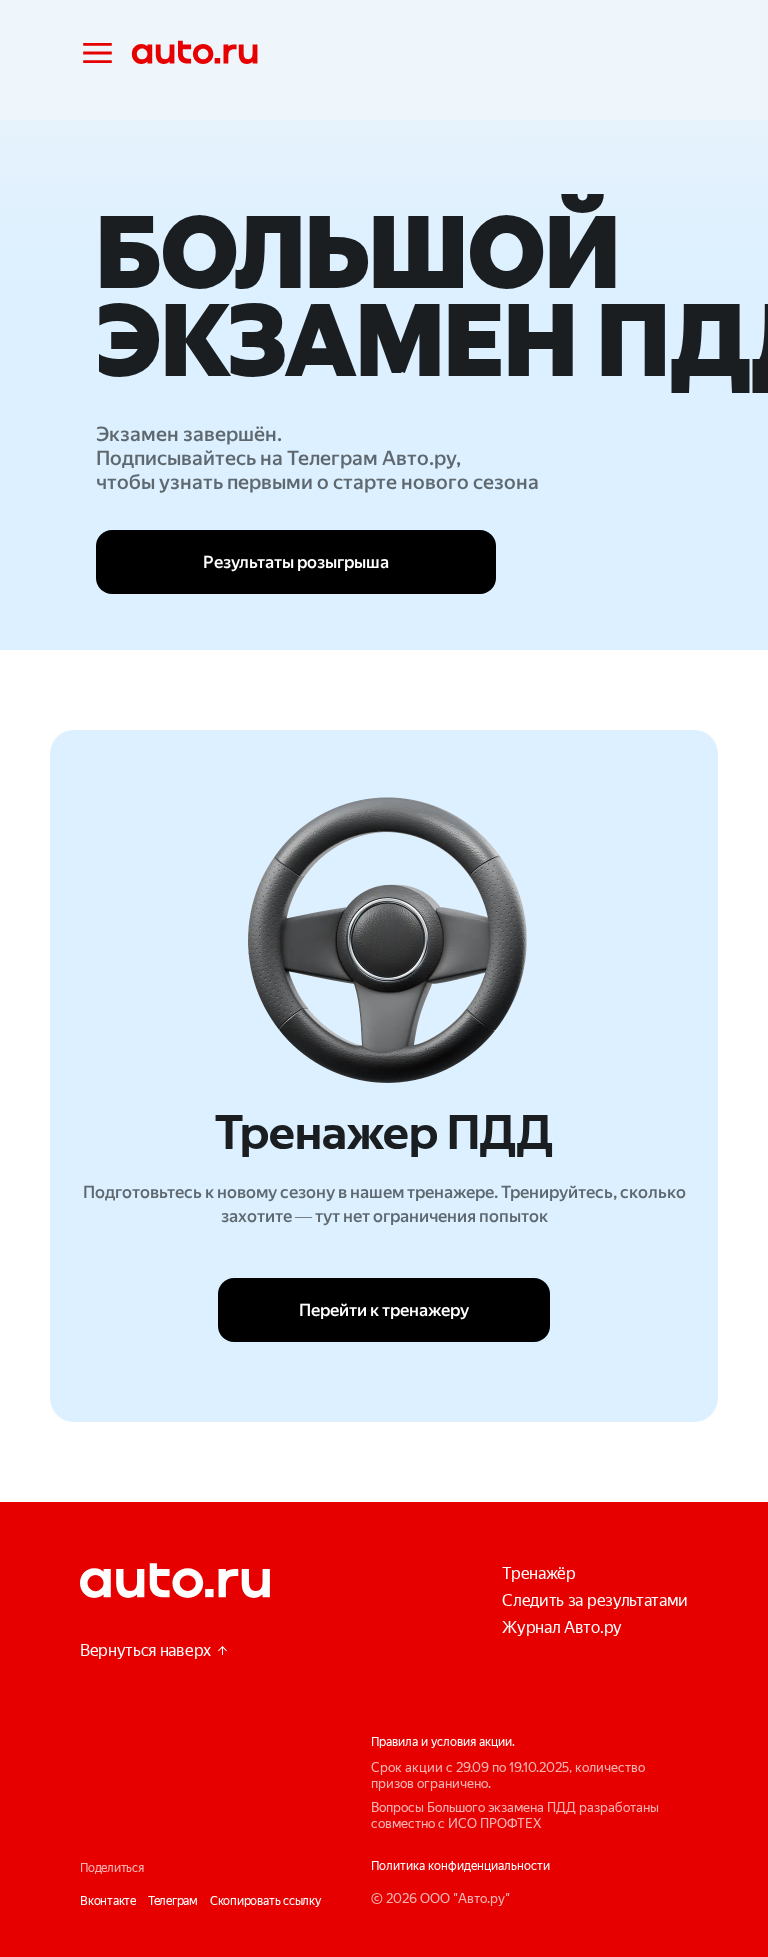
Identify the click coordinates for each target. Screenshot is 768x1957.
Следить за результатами (595, 1600)
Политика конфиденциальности (460, 1866)
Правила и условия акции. (443, 1742)
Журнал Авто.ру (562, 1627)
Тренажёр (538, 1573)
